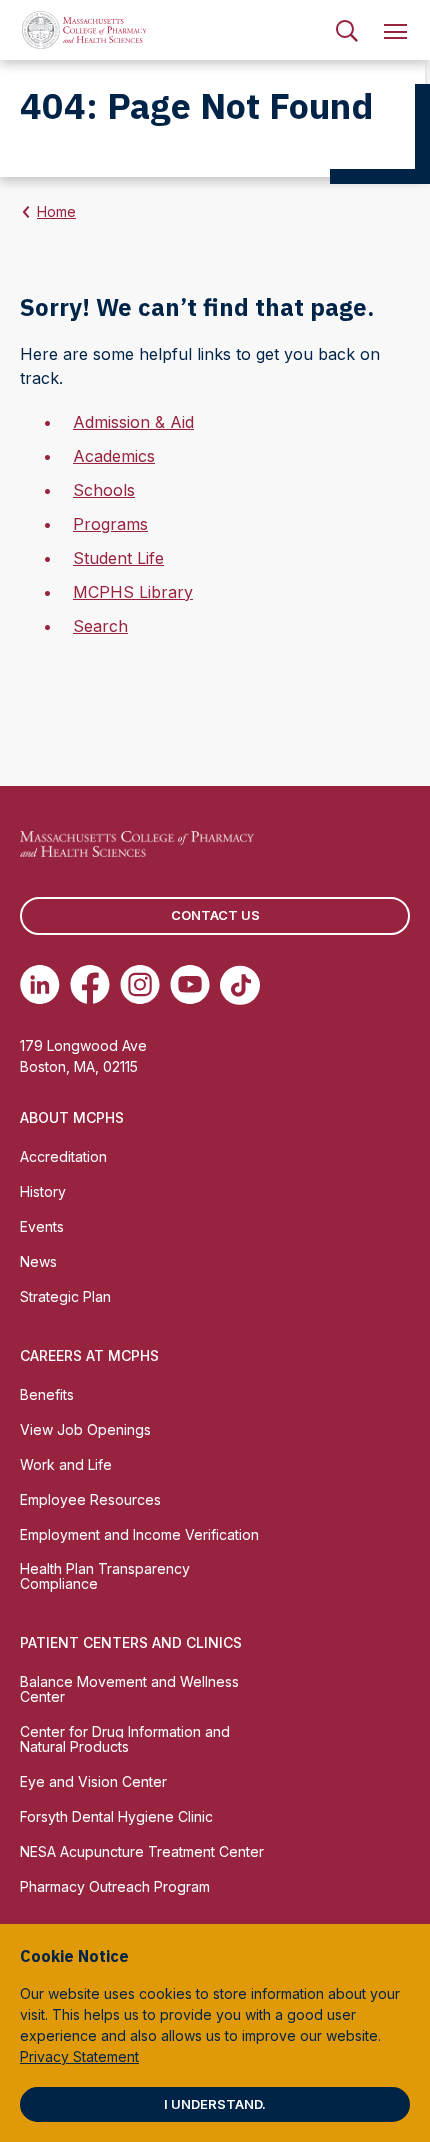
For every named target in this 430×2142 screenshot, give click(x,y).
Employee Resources (90, 1499)
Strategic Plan (65, 1296)
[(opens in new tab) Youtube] (190, 985)
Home (56, 211)
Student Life (118, 558)
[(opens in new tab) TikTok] (240, 985)
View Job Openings (85, 1429)
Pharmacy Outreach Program (115, 1886)
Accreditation (63, 1156)
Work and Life (66, 1464)
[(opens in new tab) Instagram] (140, 985)
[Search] (347, 30)
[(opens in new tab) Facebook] (90, 985)
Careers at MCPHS (89, 1355)
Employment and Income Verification (139, 1534)
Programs (110, 524)
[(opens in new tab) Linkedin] (40, 985)
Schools (104, 490)
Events (42, 1226)
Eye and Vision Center (93, 1781)
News (38, 1261)
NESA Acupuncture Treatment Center (142, 1851)
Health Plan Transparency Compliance (105, 1576)
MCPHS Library (133, 592)
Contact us (215, 915)
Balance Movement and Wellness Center (129, 1689)
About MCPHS (72, 1117)
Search (100, 626)
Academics (114, 456)
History (43, 1191)
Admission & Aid (133, 422)
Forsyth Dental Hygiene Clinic (116, 1816)
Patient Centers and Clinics (131, 1642)
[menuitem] (347, 30)
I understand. (215, 2104)
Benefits (47, 1394)
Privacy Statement (79, 2056)
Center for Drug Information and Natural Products (125, 1739)
